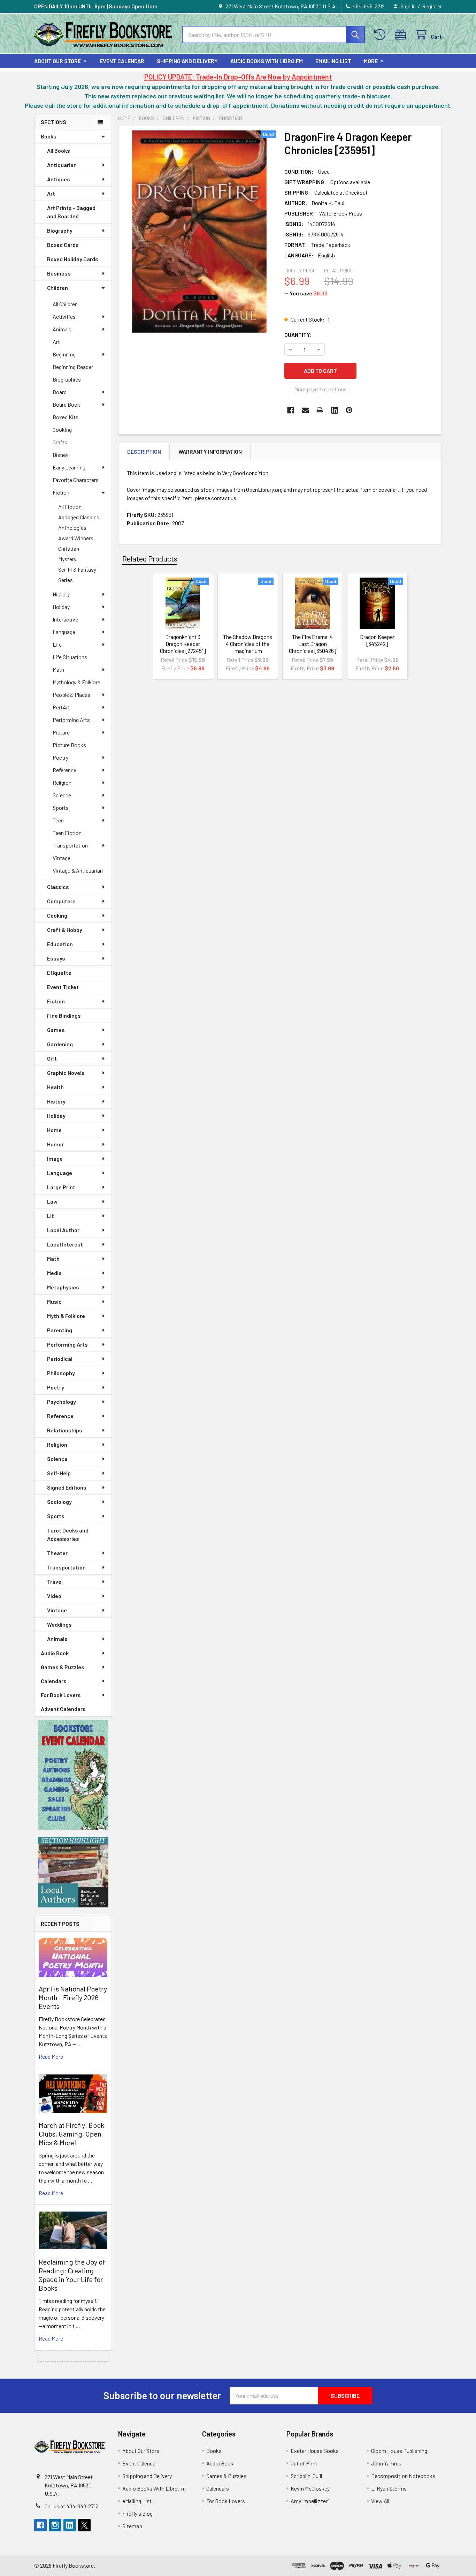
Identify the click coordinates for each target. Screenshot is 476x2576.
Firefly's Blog (137, 2513)
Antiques (59, 179)
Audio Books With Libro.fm (267, 61)
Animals (62, 329)
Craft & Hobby (65, 930)
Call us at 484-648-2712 (71, 2506)
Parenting (60, 1330)
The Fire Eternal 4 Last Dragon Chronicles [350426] (313, 644)
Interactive (65, 619)
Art (51, 193)
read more (51, 2057)
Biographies (67, 379)
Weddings (59, 1624)
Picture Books (69, 745)
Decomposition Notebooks (403, 2476)
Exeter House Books (315, 2451)
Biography (60, 230)
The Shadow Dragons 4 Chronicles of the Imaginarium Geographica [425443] (248, 651)
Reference (64, 770)
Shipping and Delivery (187, 61)
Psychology (62, 1402)
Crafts (60, 442)
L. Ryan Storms (389, 2488)
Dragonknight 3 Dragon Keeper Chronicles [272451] (183, 644)
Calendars (54, 1681)
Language (64, 632)
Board (60, 392)
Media (54, 1273)
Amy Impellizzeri (310, 2501)
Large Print (61, 1187)
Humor (55, 1144)
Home (54, 1130)
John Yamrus (386, 2463)
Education (60, 944)
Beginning (64, 354)
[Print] (320, 410)
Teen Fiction (67, 833)
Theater (57, 1553)
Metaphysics (63, 1287)
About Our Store (57, 61)
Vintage (62, 858)
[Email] (305, 410)
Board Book (66, 404)
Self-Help (59, 1473)
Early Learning (69, 467)
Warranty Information (210, 451)
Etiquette (59, 973)
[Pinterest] (349, 410)
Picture (61, 732)
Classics (58, 887)
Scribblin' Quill (306, 2476)
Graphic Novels (66, 1073)
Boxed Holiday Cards (73, 259)
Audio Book (55, 1653)
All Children (65, 304)
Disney (60, 455)
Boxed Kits (66, 417)
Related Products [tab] (150, 558)
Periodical (60, 1359)
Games (56, 1030)
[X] (84, 2525)
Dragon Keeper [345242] (377, 640)
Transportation (70, 845)
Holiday (61, 607)
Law (52, 1201)
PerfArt (61, 707)
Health (55, 1087)
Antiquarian (62, 165)
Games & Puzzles (63, 1667)
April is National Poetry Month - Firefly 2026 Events (73, 1997)
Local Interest (65, 1244)
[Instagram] (55, 2525)
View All (380, 2501)
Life (57, 644)
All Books (59, 150)
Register (432, 6)
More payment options (320, 389)
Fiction (61, 492)
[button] (73, 1775)
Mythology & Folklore (76, 682)
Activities (64, 317)
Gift (52, 1058)
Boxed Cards (63, 245)
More (371, 61)
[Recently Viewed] (381, 35)
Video (54, 1596)
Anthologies (72, 528)
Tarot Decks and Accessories (68, 1534)
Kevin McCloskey (310, 2488)
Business (59, 273)
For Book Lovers (61, 1695)
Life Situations (70, 657)
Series (66, 580)
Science (62, 795)
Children (57, 288)
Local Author (63, 1230)
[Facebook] (291, 410)
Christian (69, 548)
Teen (58, 820)
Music (54, 1301)
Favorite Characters (76, 480)
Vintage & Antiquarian (78, 870)
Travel (55, 1581)
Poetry (60, 757)
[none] (199, 232)
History (61, 594)
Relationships (65, 1430)
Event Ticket (63, 987)
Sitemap (132, 2526)
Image (55, 1158)
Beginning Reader (73, 367)
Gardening (60, 1044)
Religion (62, 782)
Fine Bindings (64, 1015)
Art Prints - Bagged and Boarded (71, 212)
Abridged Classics (79, 517)
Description (144, 451)
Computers (61, 901)
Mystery (67, 559)
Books (49, 136)
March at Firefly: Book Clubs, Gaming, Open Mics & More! (71, 2134)
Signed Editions (67, 1487)
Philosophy (61, 1373)
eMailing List (333, 61)
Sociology (59, 1502)
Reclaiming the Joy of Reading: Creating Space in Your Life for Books (72, 2275)
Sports (61, 808)
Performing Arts (71, 720)
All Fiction (70, 507)
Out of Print (304, 2463)
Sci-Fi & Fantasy (77, 569)
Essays (56, 958)
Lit (51, 1216)
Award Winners (76, 538)
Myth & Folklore (66, 1316)
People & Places (71, 695)
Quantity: (298, 335)
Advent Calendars (63, 1709)
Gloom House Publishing (399, 2451)
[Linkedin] (335, 410)
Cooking (62, 430)
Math (58, 669)
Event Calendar (122, 61)
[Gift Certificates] (402, 35)
